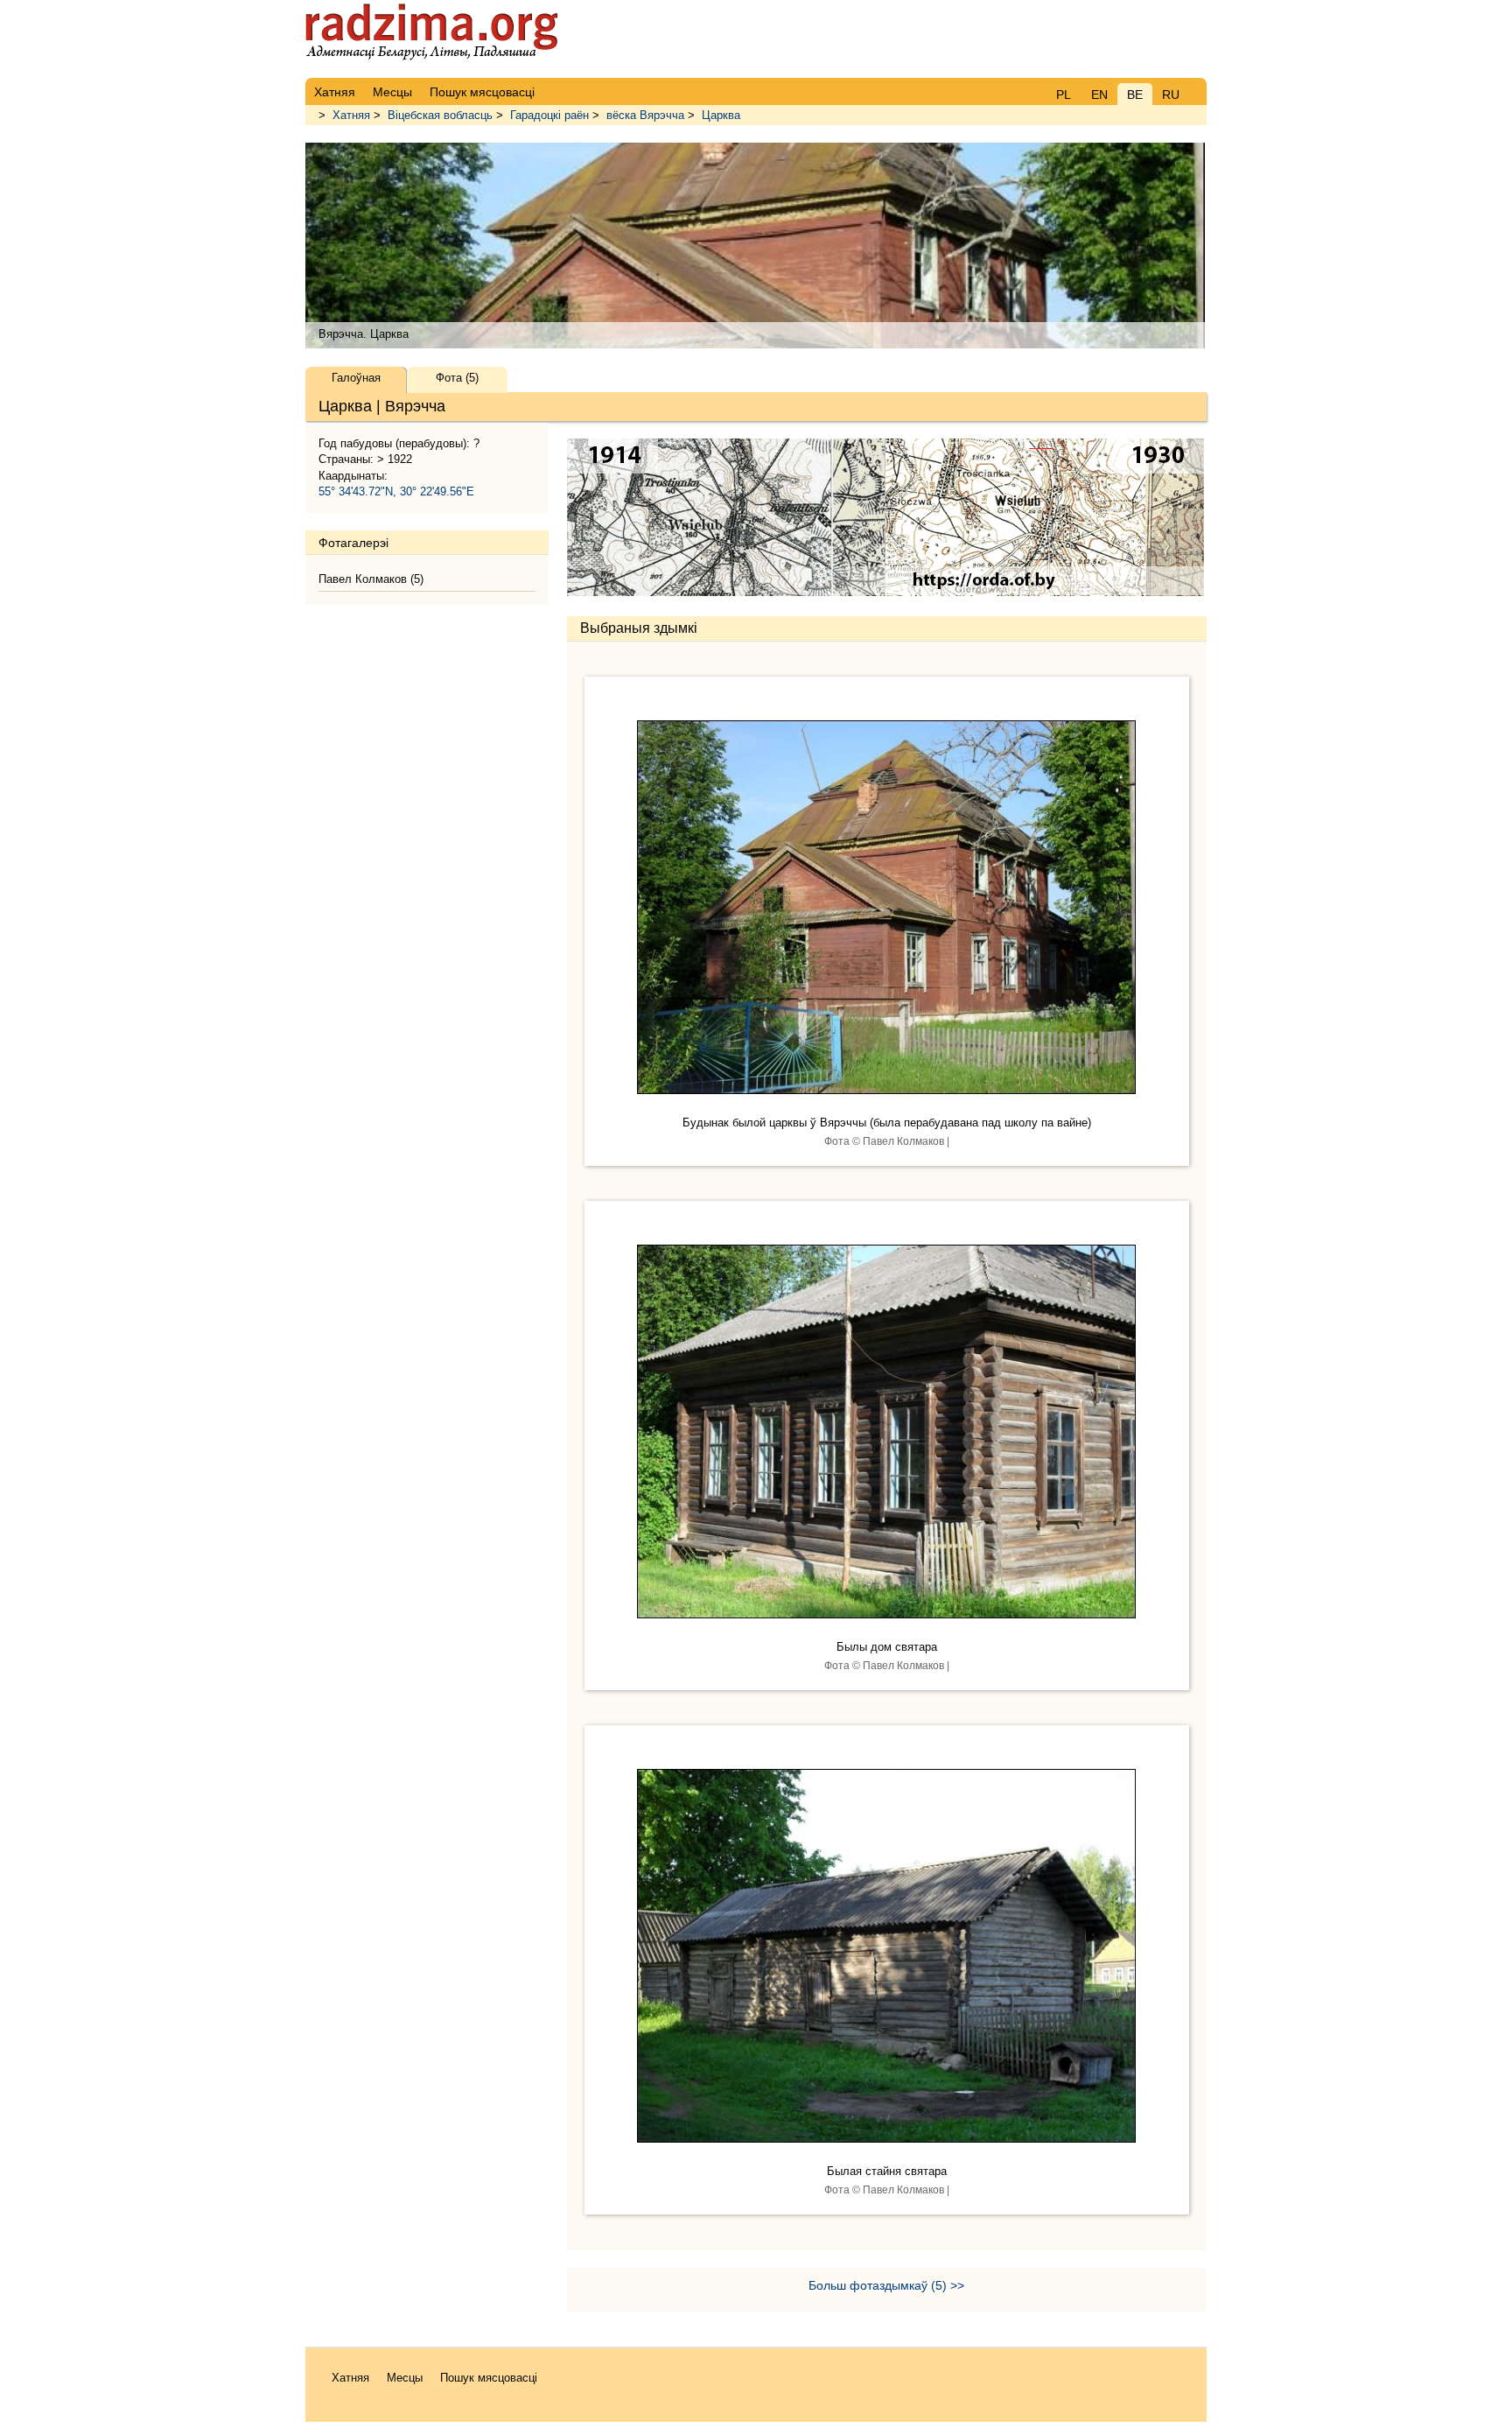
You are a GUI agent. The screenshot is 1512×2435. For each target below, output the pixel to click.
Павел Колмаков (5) (371, 579)
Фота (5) (457, 378)
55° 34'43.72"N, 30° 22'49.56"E (396, 491)
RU (1171, 95)
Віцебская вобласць (440, 115)
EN (1099, 95)
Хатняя (351, 115)
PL (1064, 95)
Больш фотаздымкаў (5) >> (886, 2285)
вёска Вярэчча (645, 115)
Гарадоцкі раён (549, 115)
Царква (721, 115)
